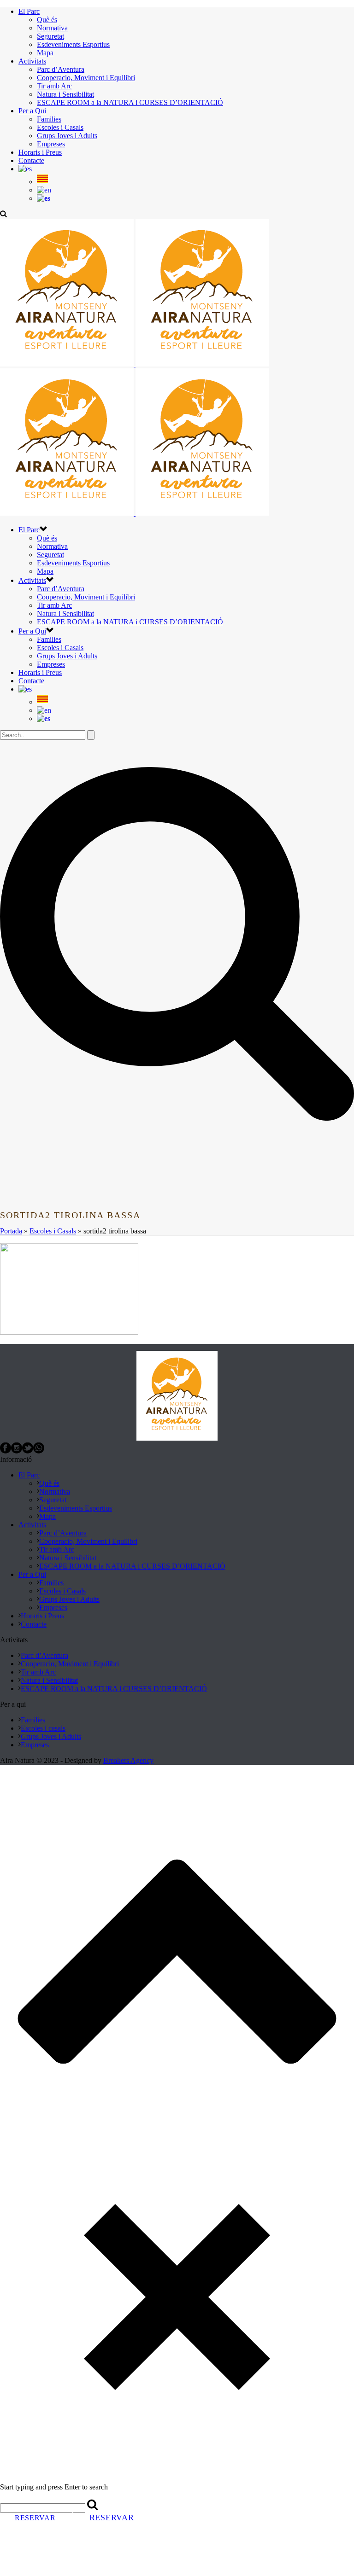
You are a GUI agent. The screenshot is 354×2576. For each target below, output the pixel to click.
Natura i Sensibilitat (65, 94)
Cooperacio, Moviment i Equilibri (86, 78)
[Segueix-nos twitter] (28, 1451)
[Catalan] (25, 169)
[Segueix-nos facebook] (6, 1451)
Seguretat (50, 36)
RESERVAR (35, 2518)
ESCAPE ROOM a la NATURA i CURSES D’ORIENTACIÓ (130, 102)
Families (49, 119)
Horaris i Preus (40, 152)
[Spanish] (44, 198)
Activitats (32, 61)
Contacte (31, 160)
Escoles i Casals (60, 127)
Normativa (52, 28)
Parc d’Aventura (61, 69)
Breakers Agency (128, 1760)
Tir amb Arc (54, 86)
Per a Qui (32, 111)
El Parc (29, 11)
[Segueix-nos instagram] (17, 1451)
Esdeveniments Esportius (73, 44)
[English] (44, 190)
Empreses (51, 144)
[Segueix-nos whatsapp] (39, 1451)
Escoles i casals (43, 1728)
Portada (11, 1231)
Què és (47, 20)
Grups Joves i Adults (67, 136)
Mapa (45, 53)
